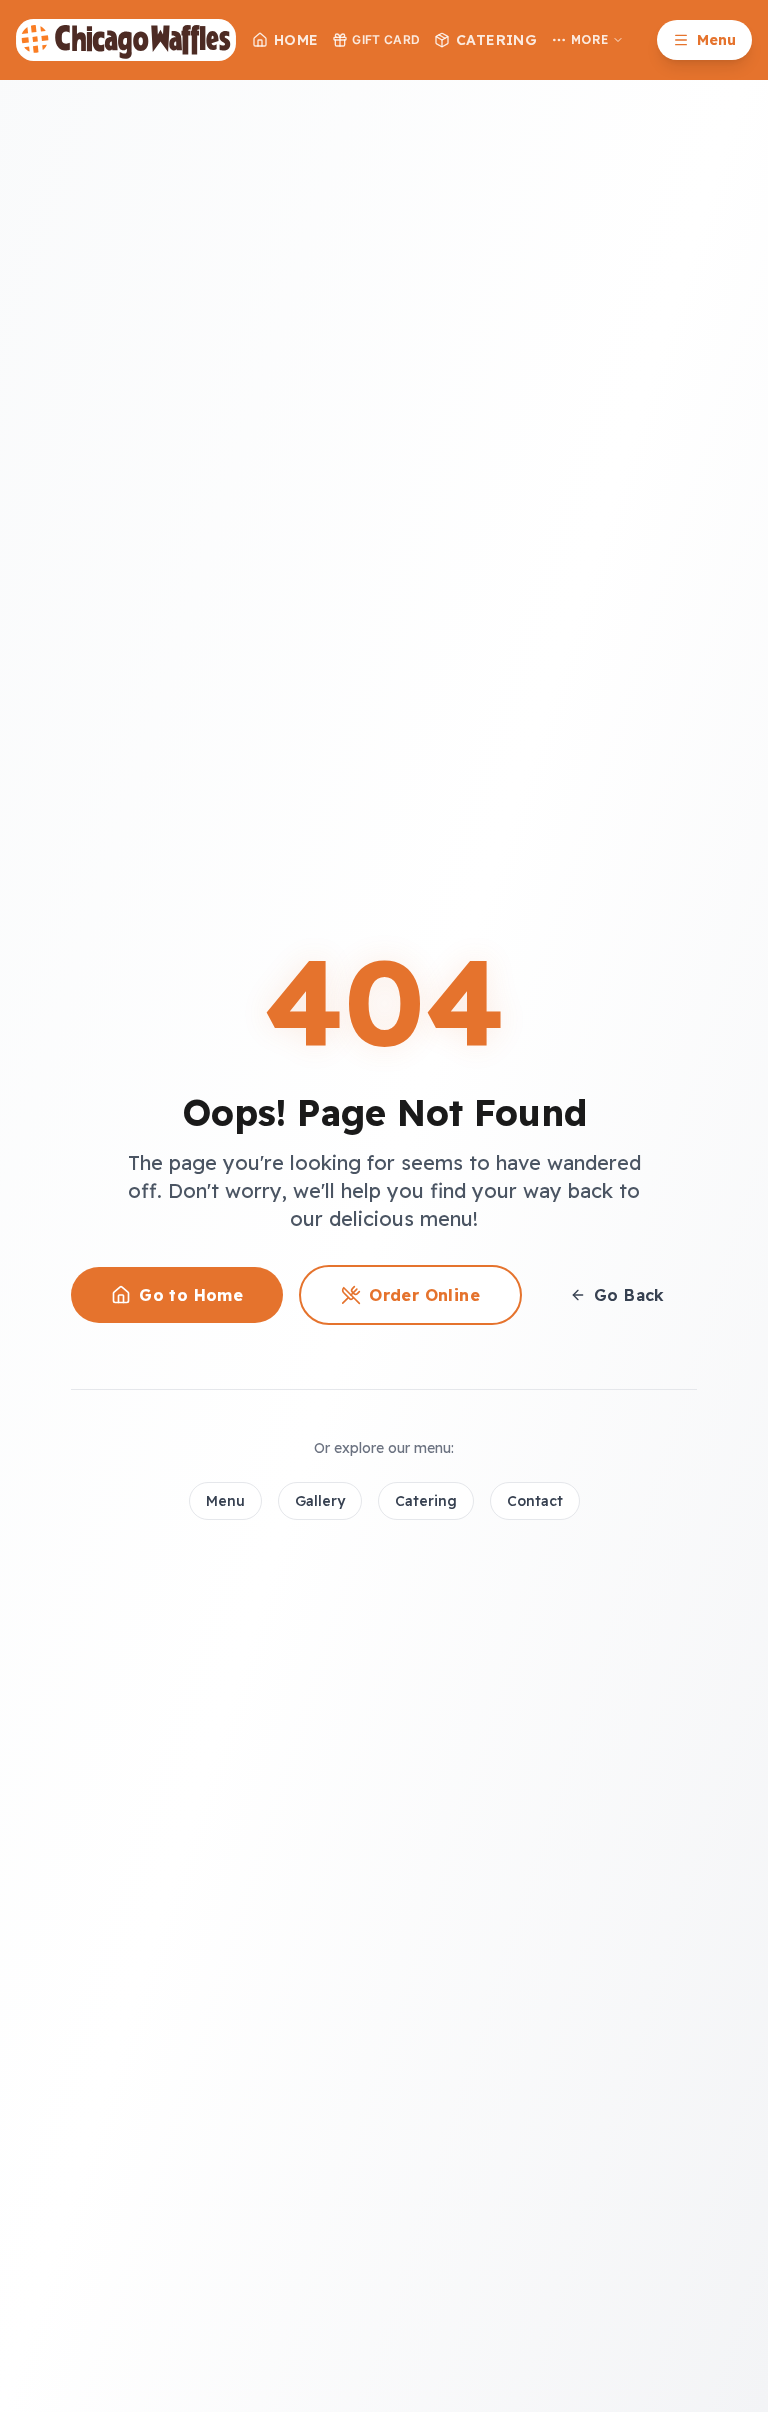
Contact (535, 1501)
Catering (496, 40)
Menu (225, 1501)
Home (296, 40)
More (589, 39)
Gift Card (386, 39)
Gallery (320, 1501)
